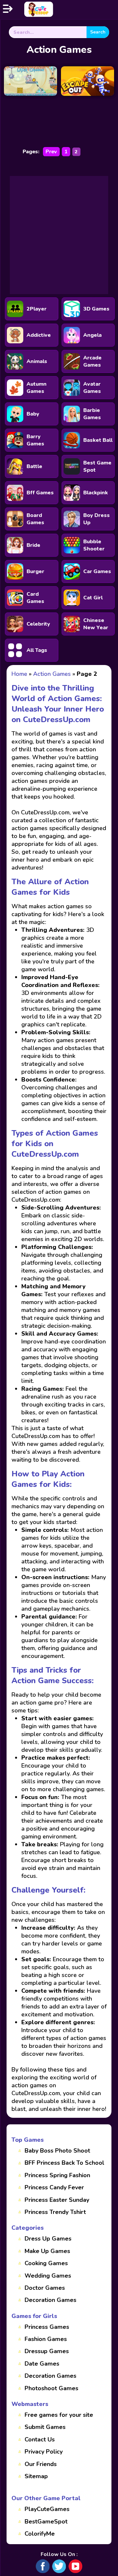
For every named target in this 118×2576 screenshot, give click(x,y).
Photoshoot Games (51, 2388)
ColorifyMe (40, 2534)
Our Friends (41, 2464)
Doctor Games (45, 2288)
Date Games (42, 2364)
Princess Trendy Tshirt (55, 2212)
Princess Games (47, 2327)
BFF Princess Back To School (64, 2163)
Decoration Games (50, 2300)
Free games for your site (59, 2415)
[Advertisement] (59, 235)
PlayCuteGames (47, 2509)
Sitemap (36, 2476)
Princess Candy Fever (54, 2187)
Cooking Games (46, 2263)
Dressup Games (47, 2351)
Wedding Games (48, 2276)
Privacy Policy (44, 2452)
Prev (51, 152)
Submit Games (45, 2427)
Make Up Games (47, 2251)
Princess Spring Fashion (57, 2175)
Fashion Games (46, 2339)
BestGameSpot (46, 2522)
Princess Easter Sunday (57, 2200)
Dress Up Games (48, 2239)
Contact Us (40, 2439)
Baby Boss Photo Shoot (57, 2151)
